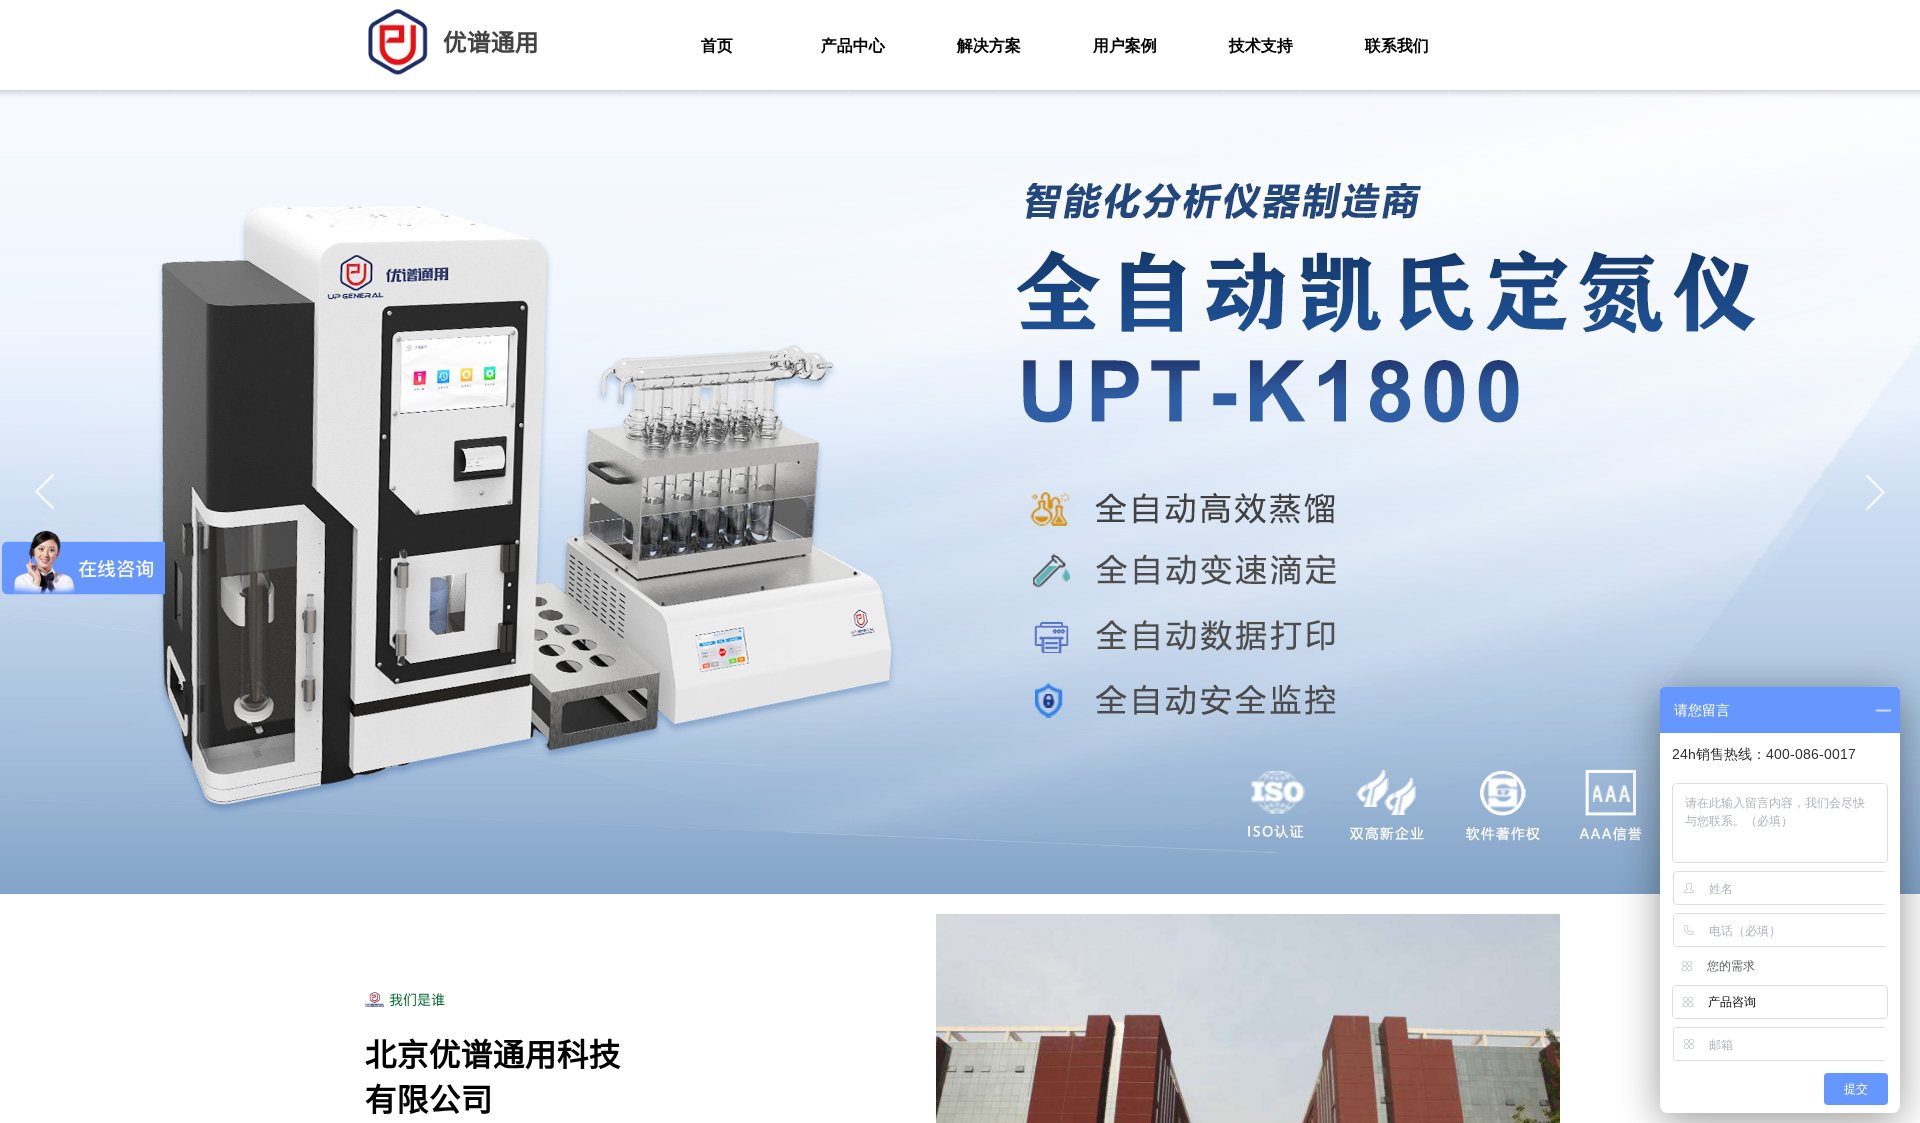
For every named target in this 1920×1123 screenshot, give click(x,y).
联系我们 (1397, 45)
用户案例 (1125, 45)
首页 (717, 45)
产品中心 (853, 45)
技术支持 (1261, 45)
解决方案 (989, 45)
